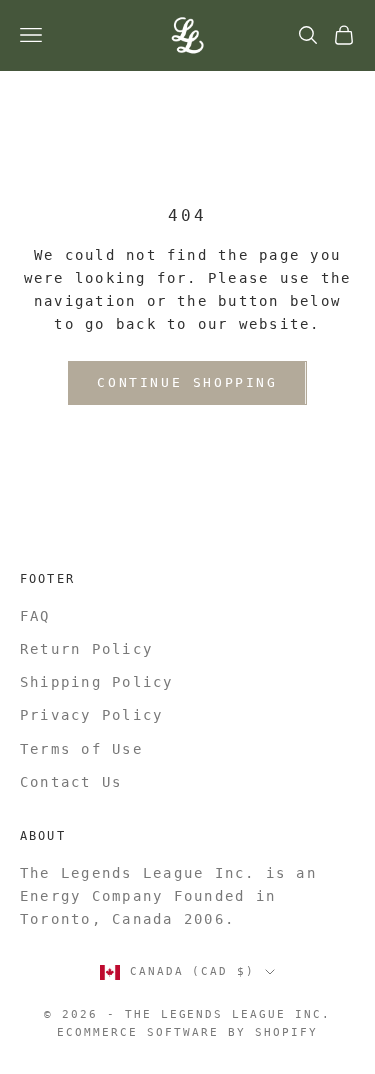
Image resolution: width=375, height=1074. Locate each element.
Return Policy (86, 649)
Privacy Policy (91, 715)
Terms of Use (81, 749)
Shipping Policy (97, 682)
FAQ (35, 616)
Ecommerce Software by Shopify (187, 1032)
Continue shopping (187, 382)
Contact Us (71, 782)
